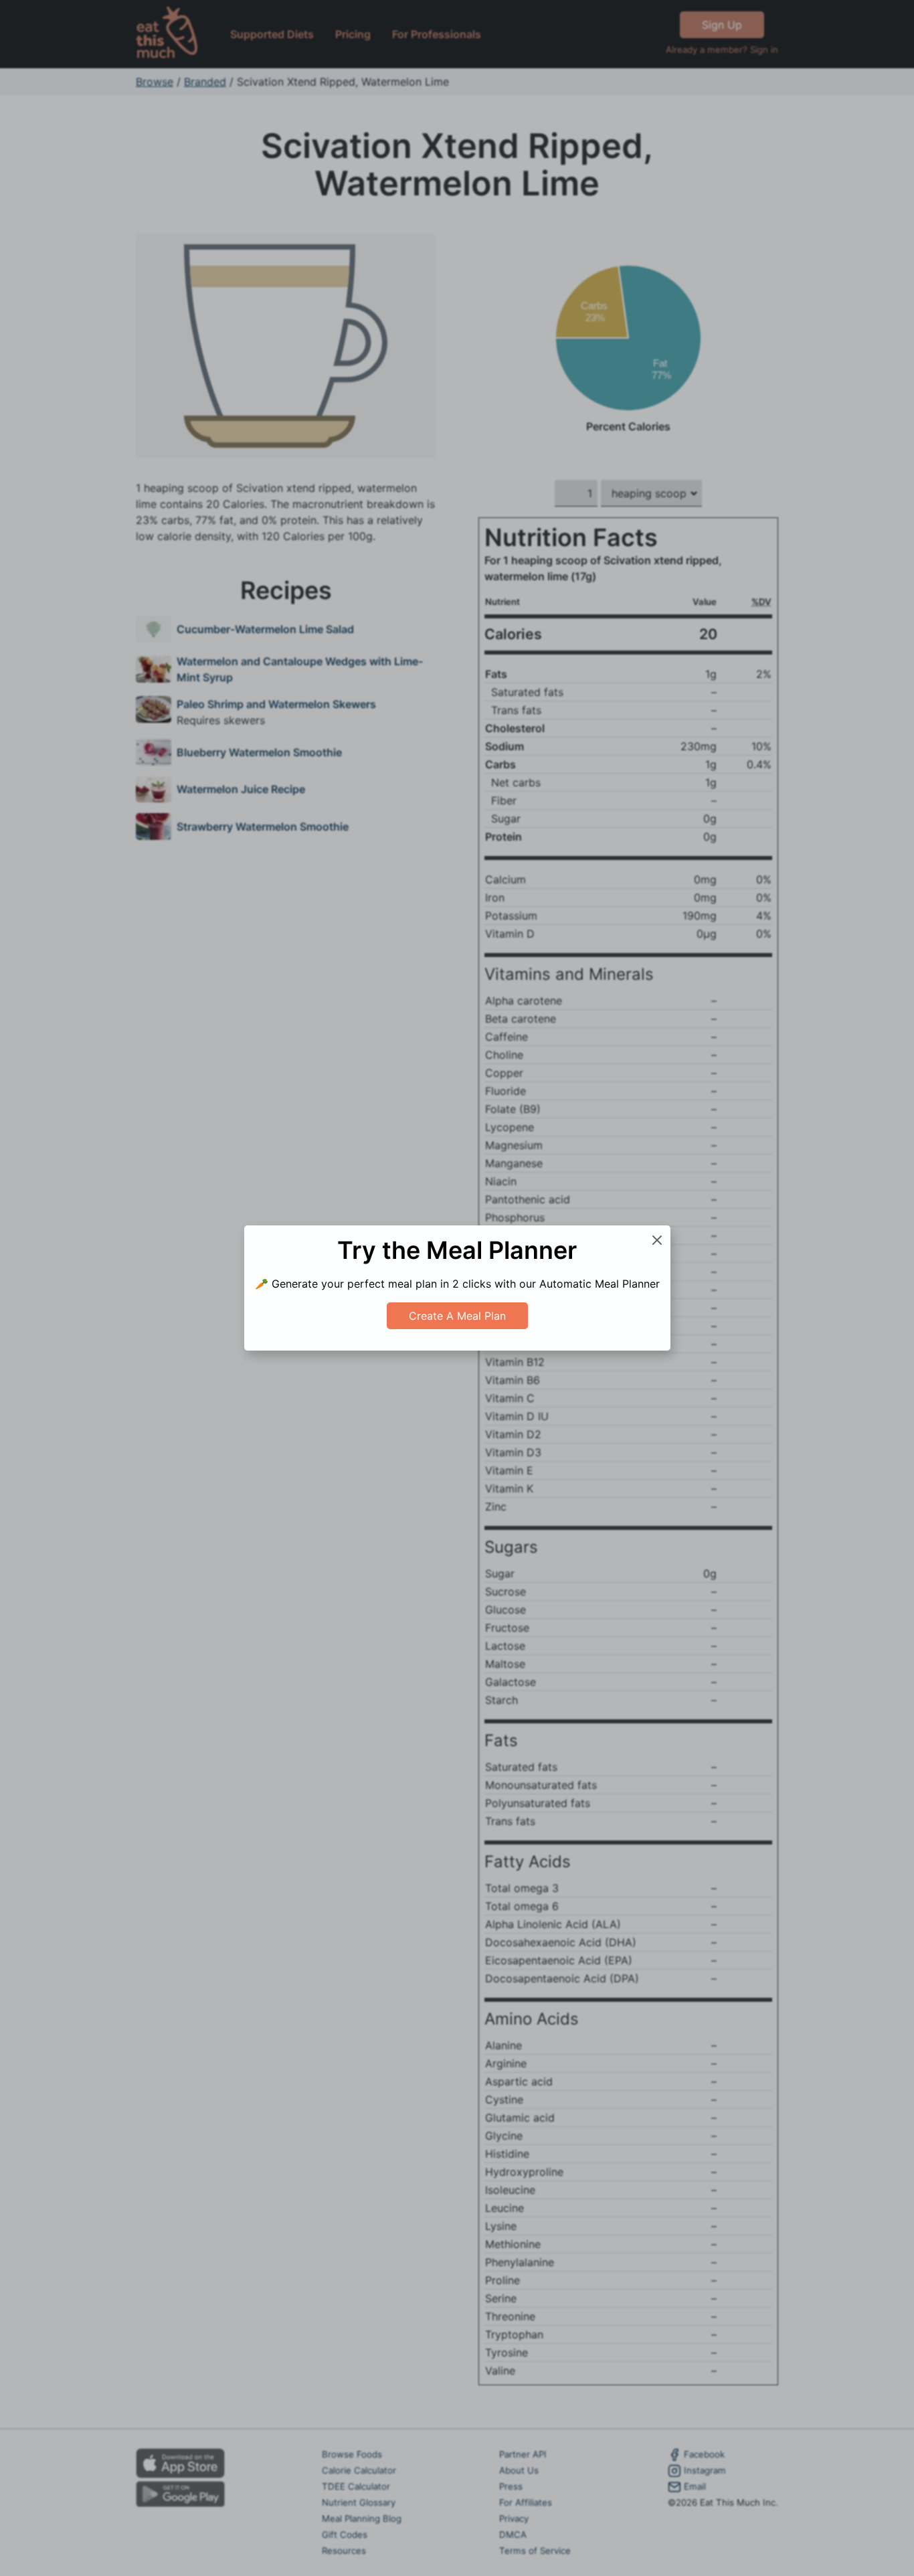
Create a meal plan (457, 1316)
